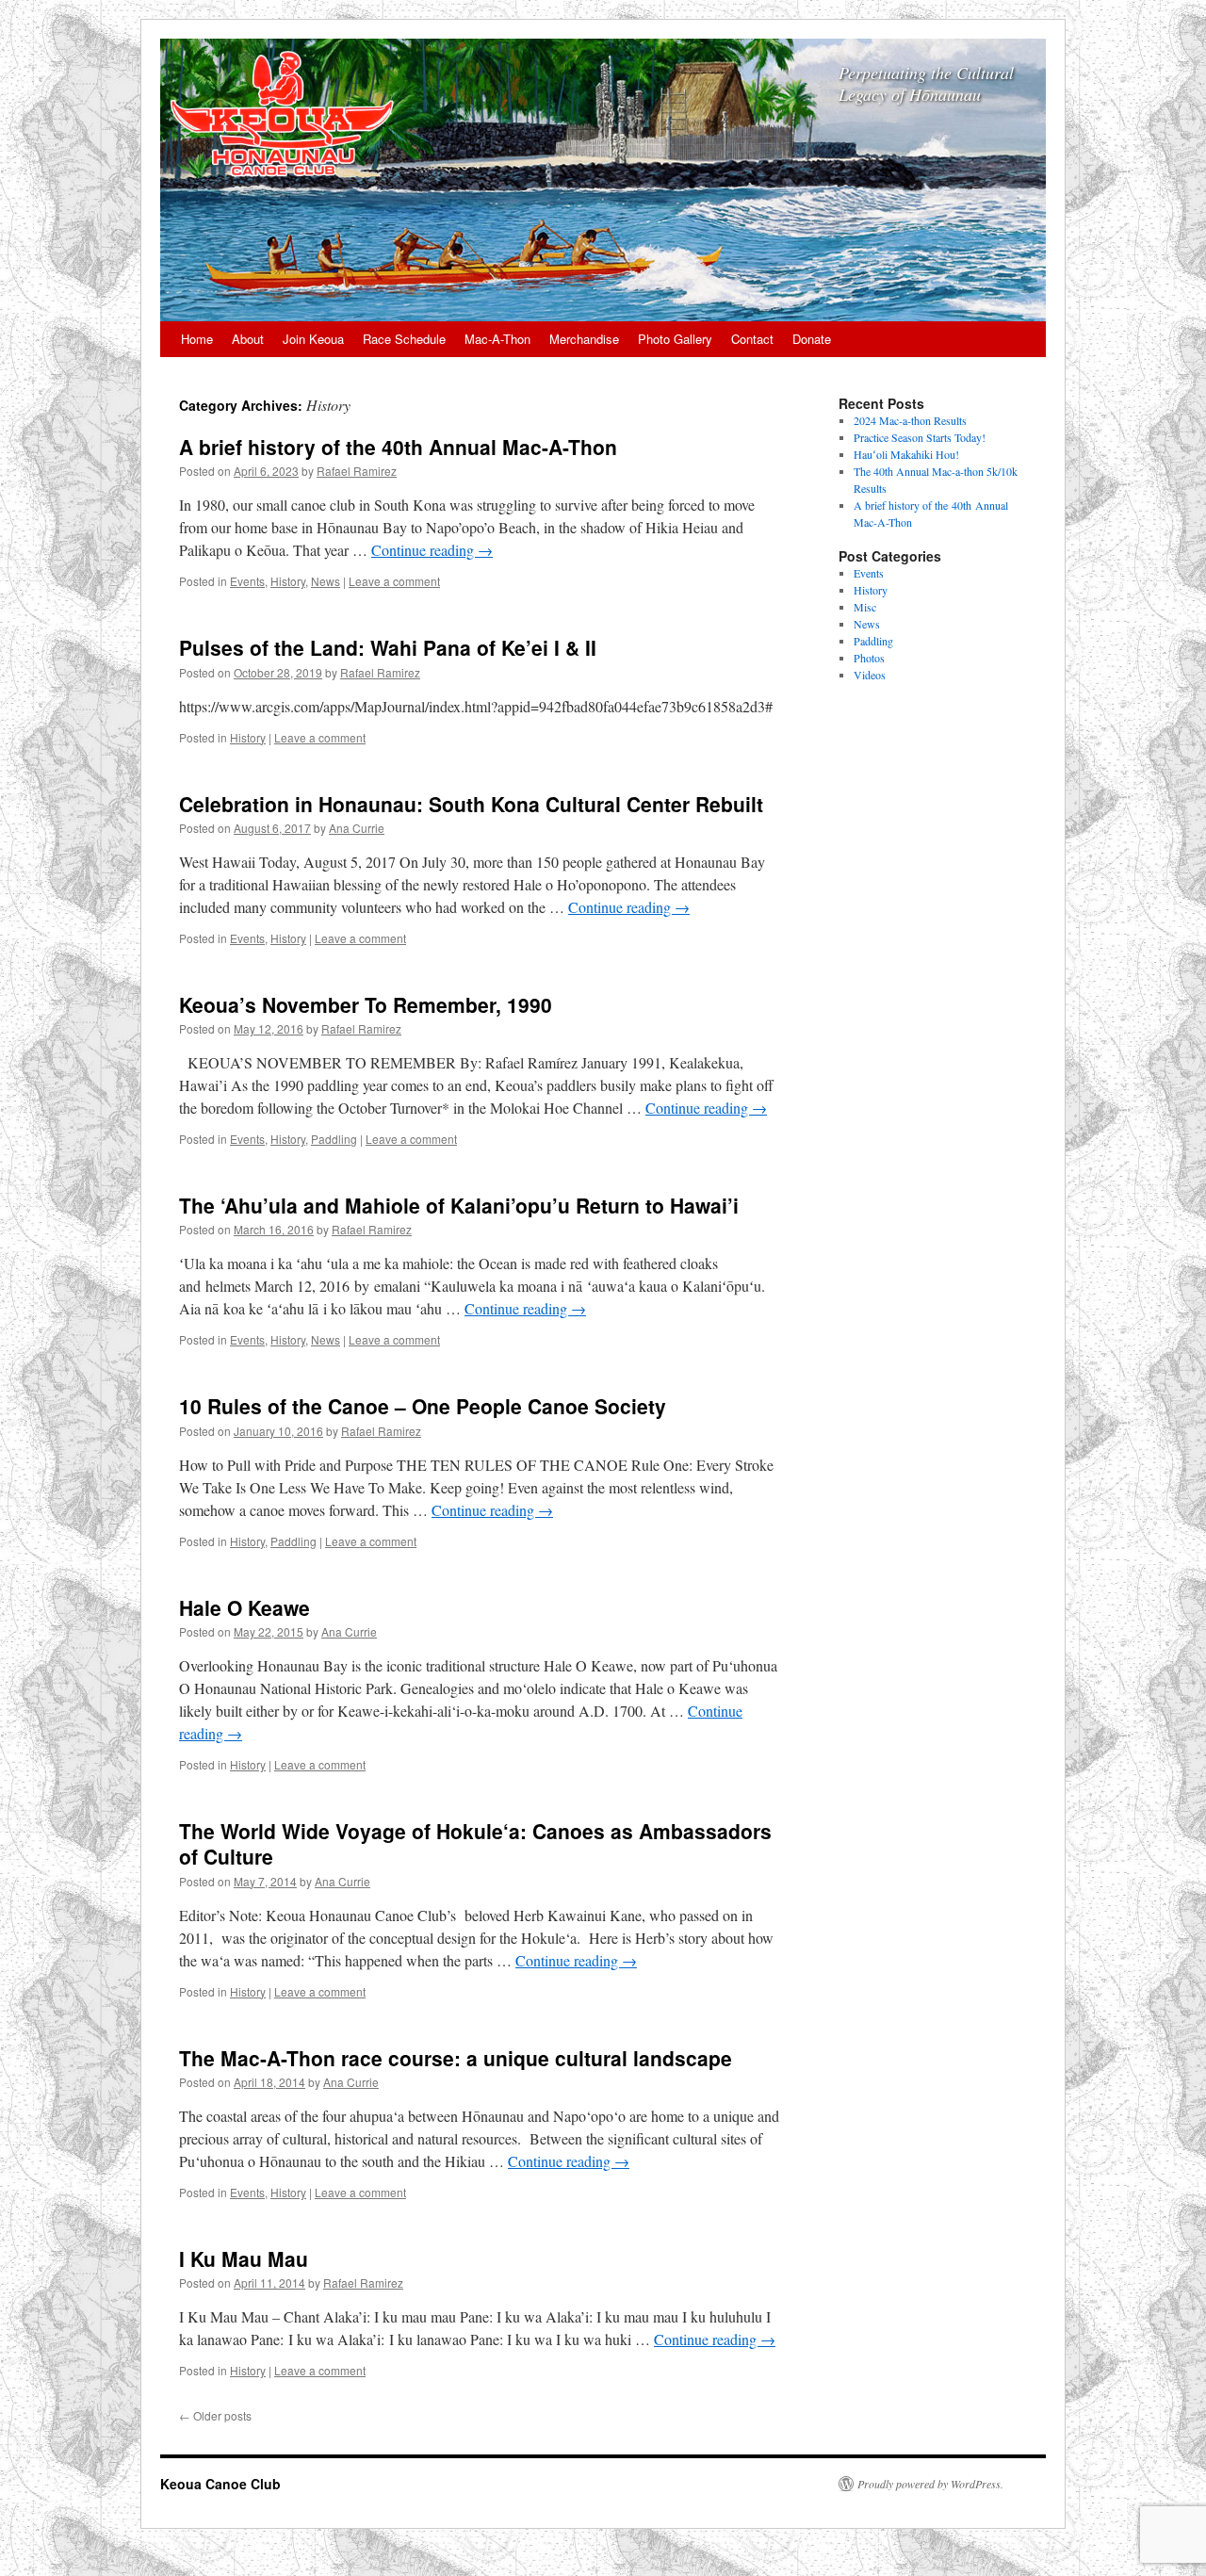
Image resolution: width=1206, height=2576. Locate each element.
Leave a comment (394, 581)
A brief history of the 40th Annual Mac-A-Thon (398, 447)
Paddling (334, 1139)
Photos (869, 658)
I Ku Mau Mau (244, 2258)
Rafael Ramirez (357, 471)
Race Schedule (404, 339)
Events (247, 581)
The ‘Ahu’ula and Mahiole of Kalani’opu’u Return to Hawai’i (459, 1205)
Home (197, 339)
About (248, 339)
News (326, 581)
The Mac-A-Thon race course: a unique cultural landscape (456, 2058)
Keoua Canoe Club (220, 2484)
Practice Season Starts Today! (920, 437)
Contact (752, 339)
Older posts (215, 2415)
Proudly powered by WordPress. (930, 2484)
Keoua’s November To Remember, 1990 (366, 1004)
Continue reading (432, 550)
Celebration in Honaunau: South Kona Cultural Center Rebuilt (471, 804)
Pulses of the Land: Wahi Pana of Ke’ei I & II (388, 647)
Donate (812, 339)
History (288, 581)
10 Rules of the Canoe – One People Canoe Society (423, 1406)
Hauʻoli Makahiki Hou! (906, 454)
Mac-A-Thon (497, 339)
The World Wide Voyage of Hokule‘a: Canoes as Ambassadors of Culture (475, 1843)
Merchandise (584, 339)
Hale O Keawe (244, 1607)
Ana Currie (357, 828)
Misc (865, 607)
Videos (870, 675)
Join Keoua (313, 339)
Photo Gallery (675, 339)
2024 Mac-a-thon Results (910, 420)
